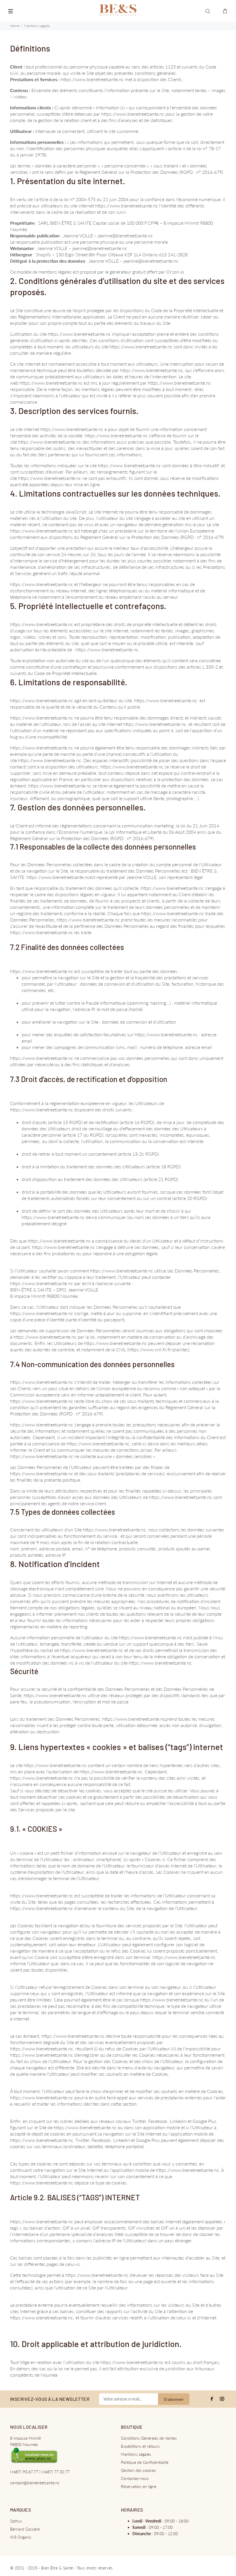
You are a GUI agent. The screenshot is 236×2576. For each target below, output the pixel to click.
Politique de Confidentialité (145, 2462)
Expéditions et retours (140, 2446)
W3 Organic (21, 2537)
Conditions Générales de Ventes (149, 2438)
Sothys (16, 2521)
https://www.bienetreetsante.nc (92, 79)
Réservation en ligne (139, 2486)
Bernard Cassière (25, 2529)
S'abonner (174, 2399)
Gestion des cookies (138, 2470)
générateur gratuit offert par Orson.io (147, 272)
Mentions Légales (136, 2454)
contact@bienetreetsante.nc (35, 2483)
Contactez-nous (135, 2478)
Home (15, 26)
